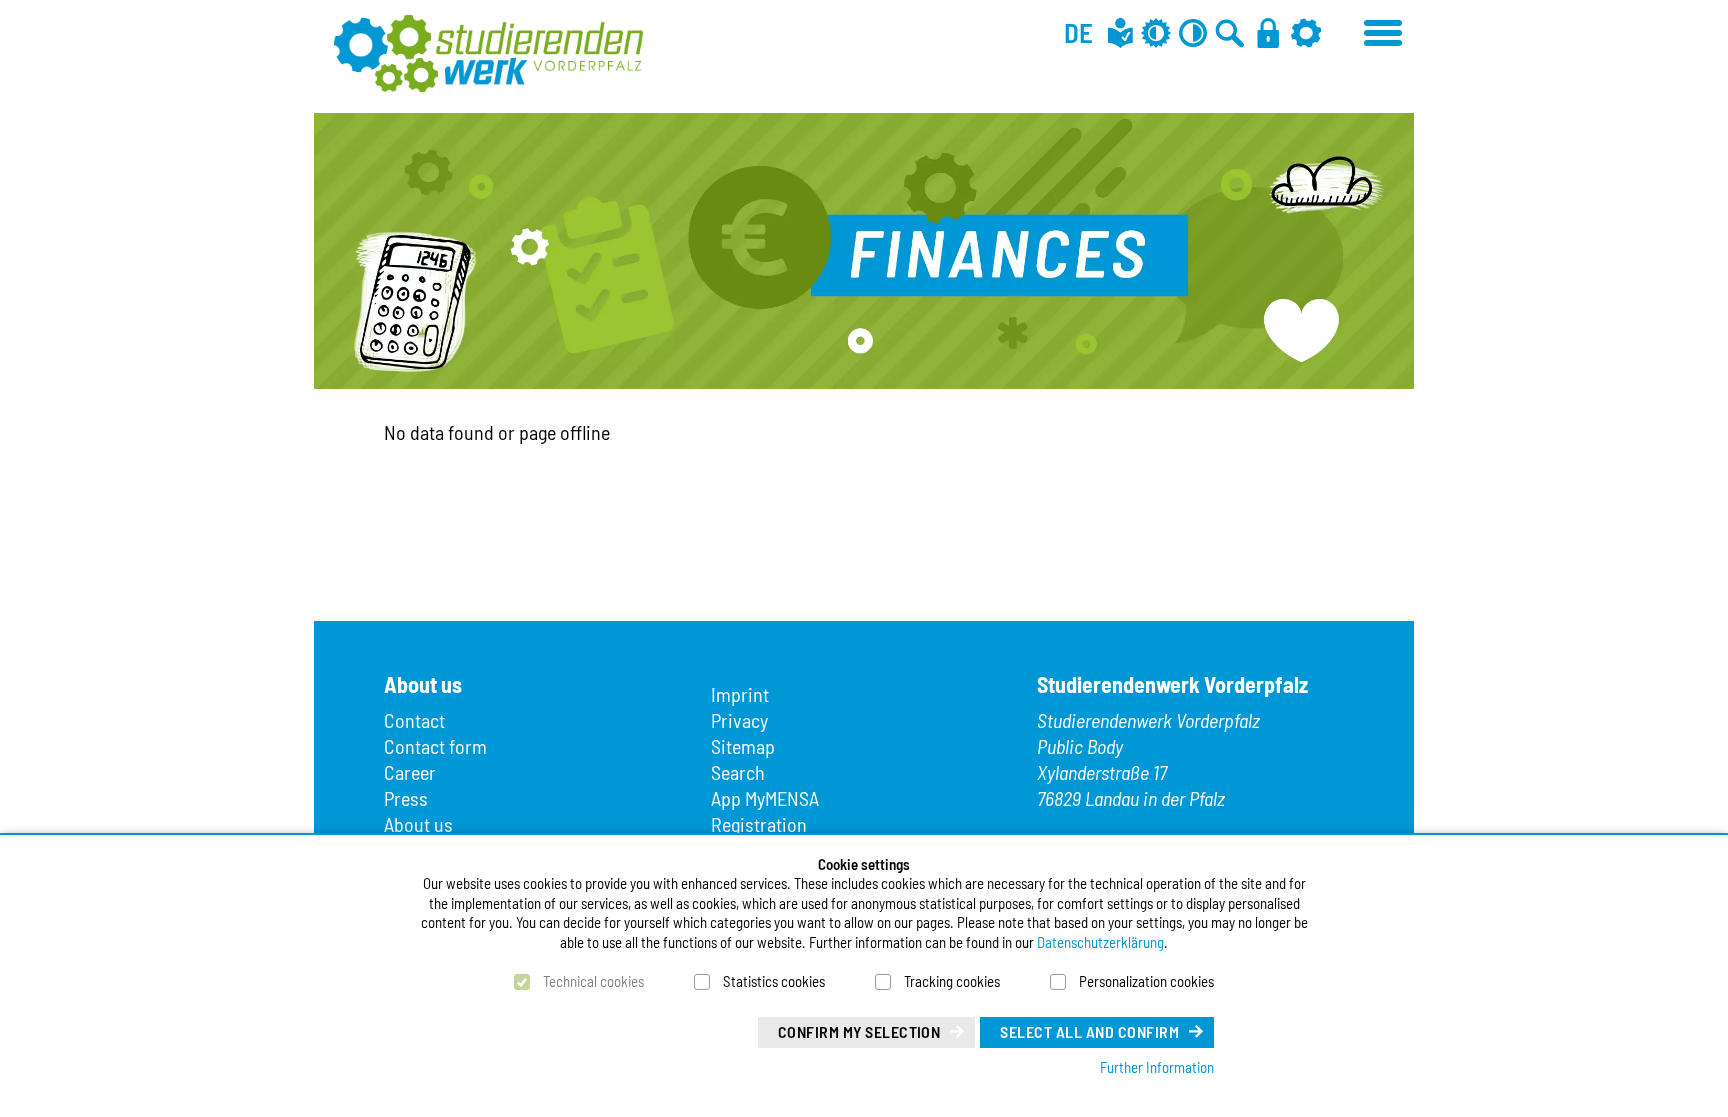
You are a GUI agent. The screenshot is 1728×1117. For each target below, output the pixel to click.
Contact (414, 720)
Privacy (739, 720)
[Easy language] (1120, 32)
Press (406, 798)
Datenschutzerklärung (1100, 942)
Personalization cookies (1146, 981)
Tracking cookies (952, 981)
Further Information (1157, 1067)
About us (418, 824)
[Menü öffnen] (1384, 30)
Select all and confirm (1089, 1031)
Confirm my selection (859, 1031)
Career (410, 772)
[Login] (1268, 32)
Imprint (740, 694)
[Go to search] (1230, 32)
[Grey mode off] (1156, 32)
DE (1078, 32)
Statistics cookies (774, 981)
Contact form (435, 746)
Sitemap (743, 746)
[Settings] (1306, 32)
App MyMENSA (765, 798)
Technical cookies (593, 981)
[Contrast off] (1193, 32)
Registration (759, 824)
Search (738, 772)
